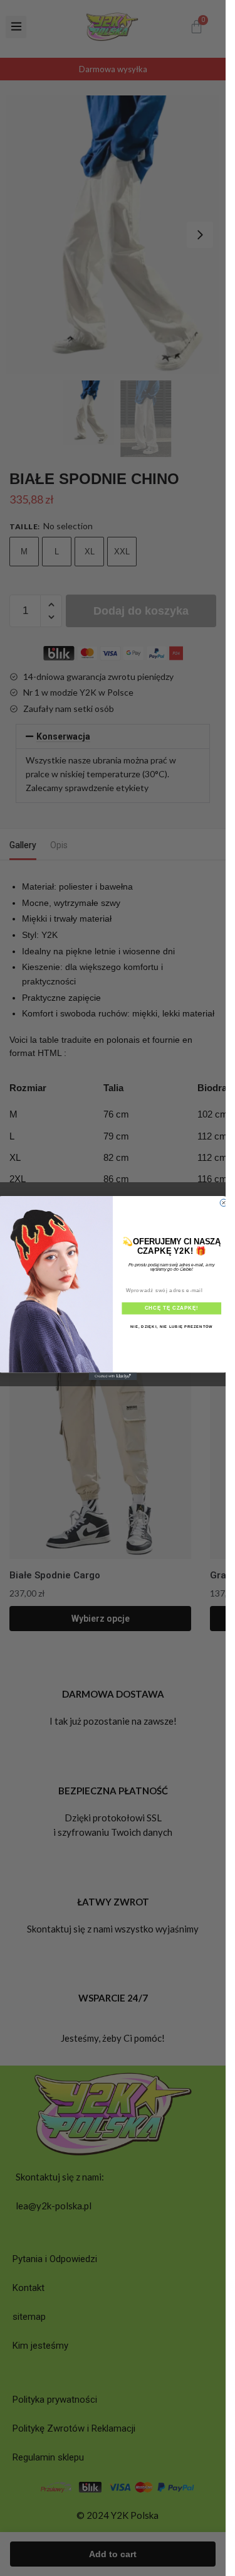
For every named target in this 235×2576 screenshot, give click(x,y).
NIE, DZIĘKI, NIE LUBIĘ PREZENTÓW (171, 1326)
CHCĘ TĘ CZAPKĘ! (172, 1308)
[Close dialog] (224, 1203)
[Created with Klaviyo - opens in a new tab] (113, 1376)
